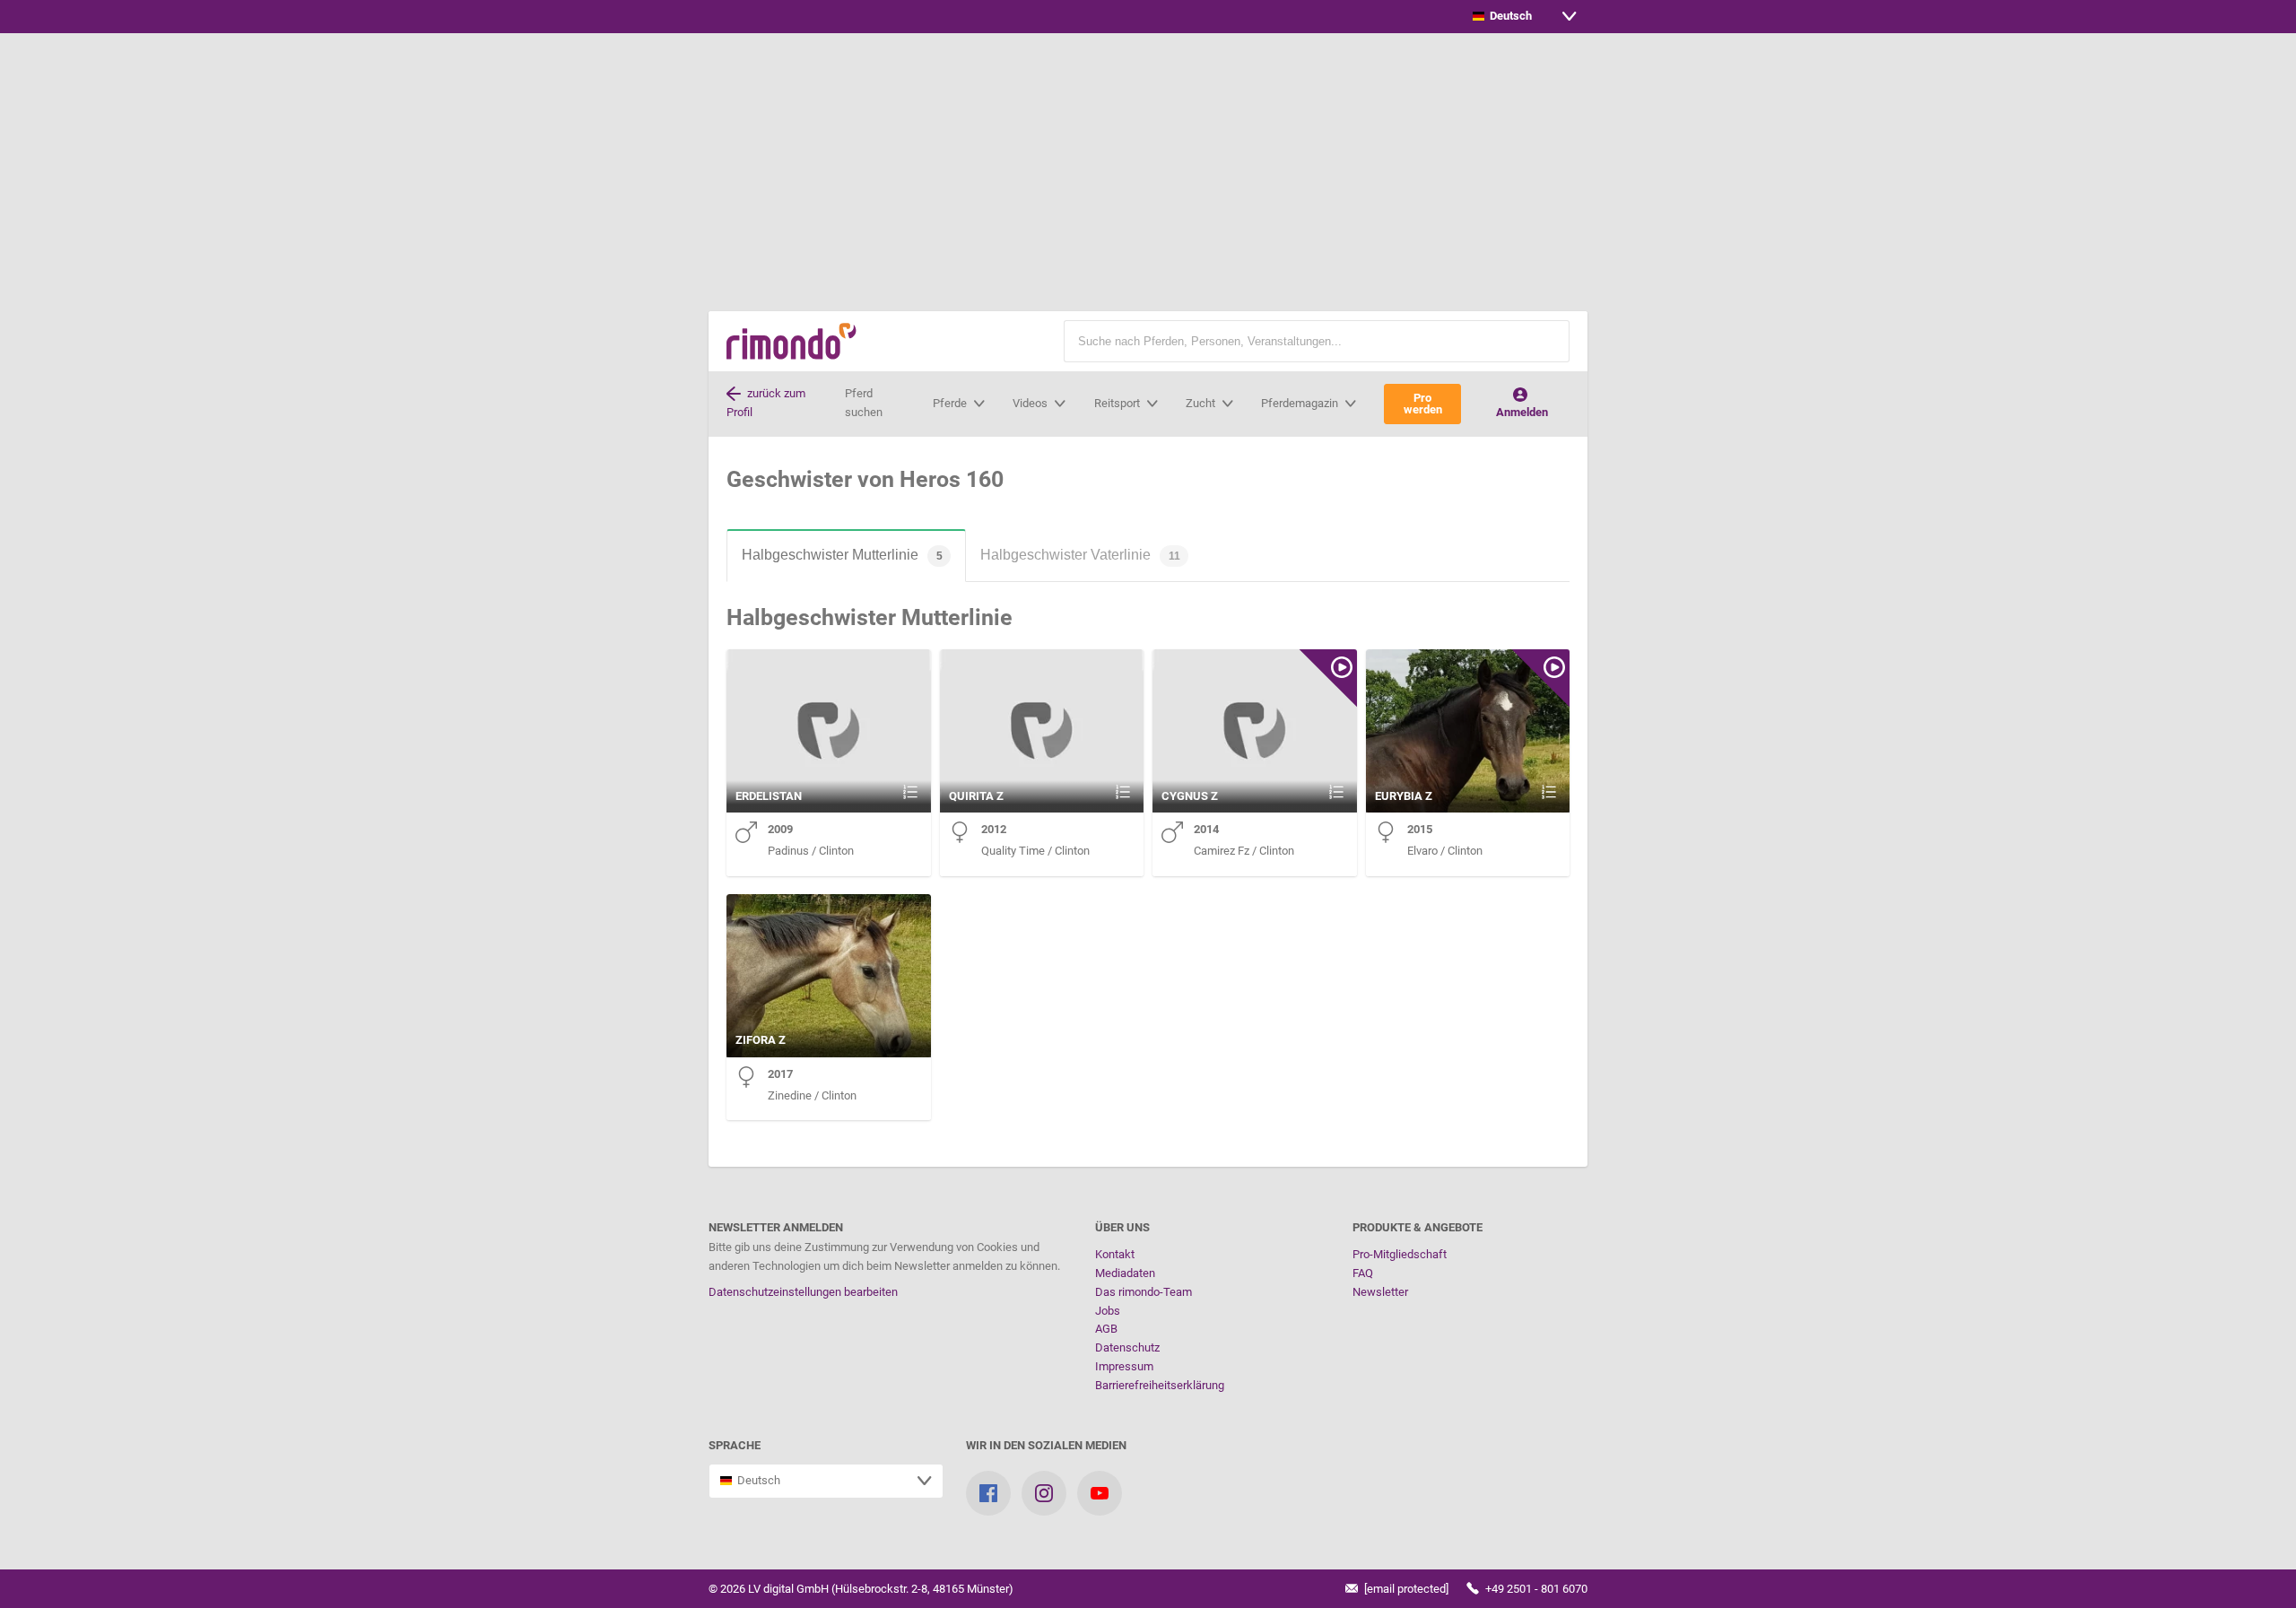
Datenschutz (1127, 1347)
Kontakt (1115, 1254)
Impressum (1124, 1366)
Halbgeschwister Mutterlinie (842, 555)
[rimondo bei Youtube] (1100, 1493)
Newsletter (1380, 1292)
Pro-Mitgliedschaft (1400, 1254)
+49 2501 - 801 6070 (1535, 1589)
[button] (1547, 341)
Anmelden (1522, 412)
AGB (1106, 1329)
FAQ (1363, 1273)
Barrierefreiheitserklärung (1160, 1385)
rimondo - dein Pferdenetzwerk (791, 341)
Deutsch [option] (1508, 16)
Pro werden (1423, 404)
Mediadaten (1125, 1273)
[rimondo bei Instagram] (1044, 1493)
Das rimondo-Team (1144, 1292)
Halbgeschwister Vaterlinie (1080, 555)
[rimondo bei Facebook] (988, 1493)
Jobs (1108, 1311)
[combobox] (1525, 17)
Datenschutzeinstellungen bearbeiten (803, 1292)
